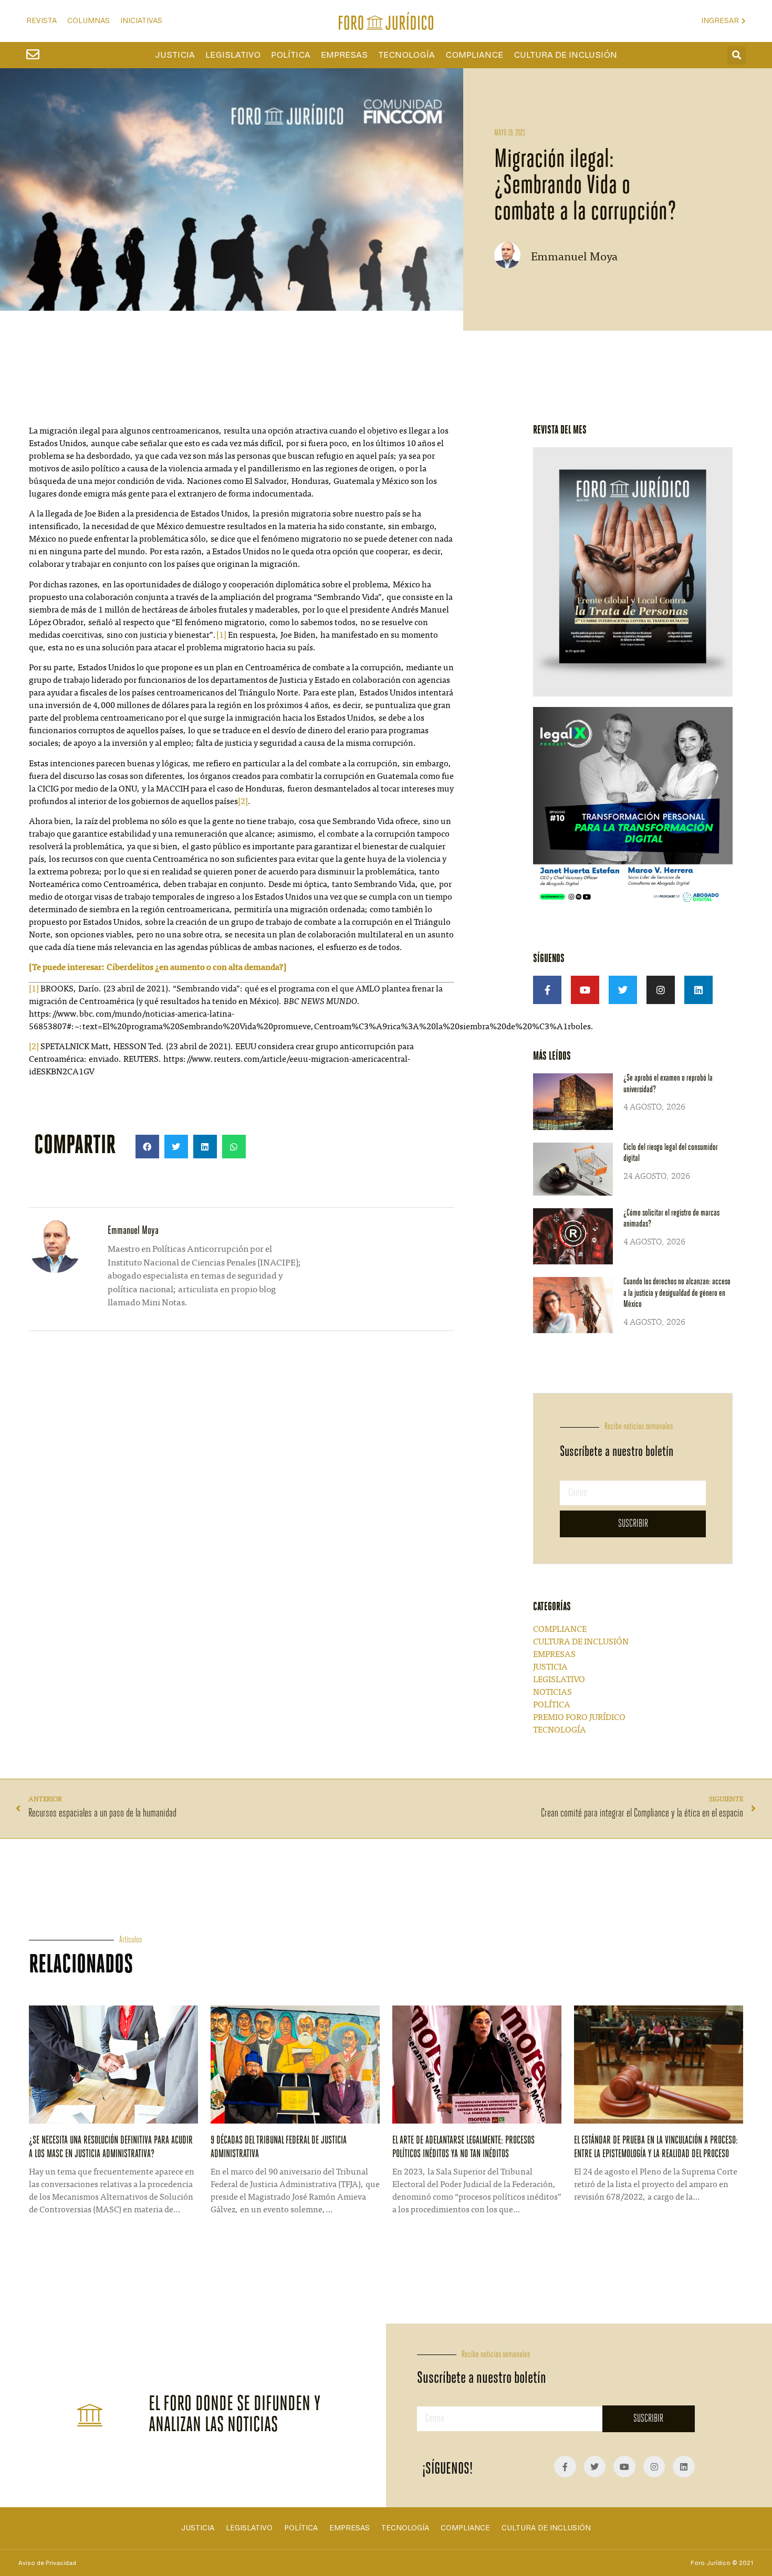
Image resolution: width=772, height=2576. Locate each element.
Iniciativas (141, 21)
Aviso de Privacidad (47, 2563)
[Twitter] (623, 990)
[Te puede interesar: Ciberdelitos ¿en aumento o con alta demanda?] (158, 968)
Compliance (474, 55)
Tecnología (406, 55)
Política (291, 55)
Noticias (552, 1693)
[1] (221, 636)
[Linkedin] (698, 990)
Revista (41, 21)
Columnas (88, 21)
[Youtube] (585, 990)
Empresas (344, 55)
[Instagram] (661, 990)
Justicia (175, 55)
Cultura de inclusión (565, 55)
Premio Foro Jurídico (579, 1718)
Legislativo (233, 55)
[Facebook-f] (547, 990)
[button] (737, 55)
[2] (243, 802)
